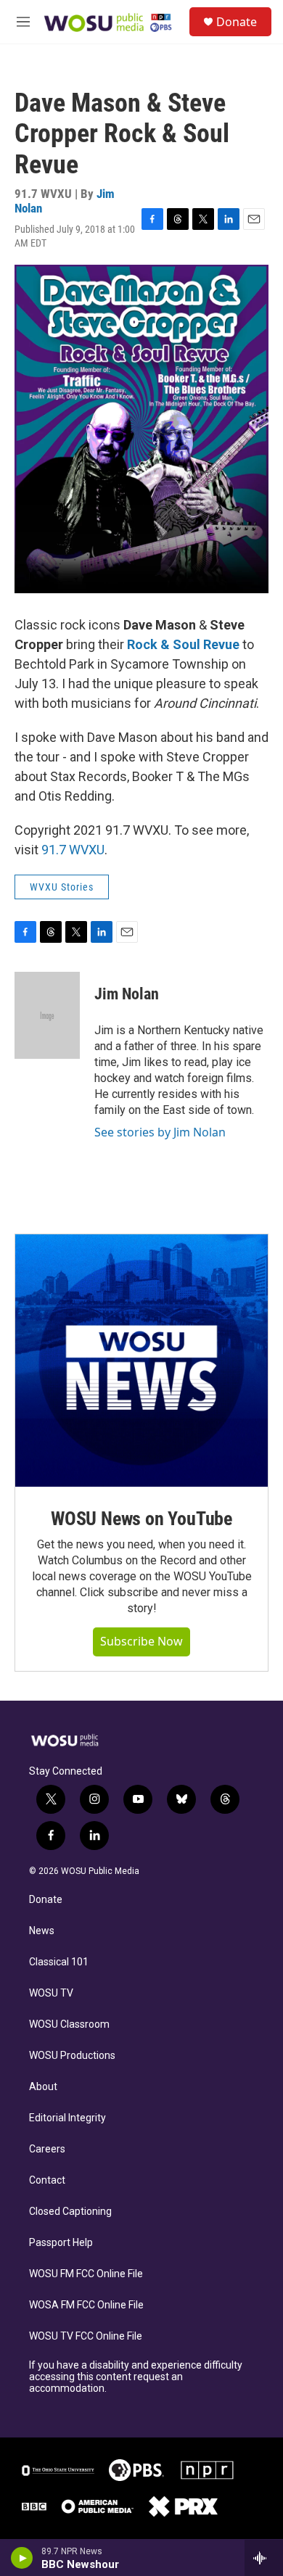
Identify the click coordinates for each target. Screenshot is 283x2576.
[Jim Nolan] (47, 1015)
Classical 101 (59, 1962)
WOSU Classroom (69, 2024)
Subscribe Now (141, 1641)
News (42, 1931)
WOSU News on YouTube (141, 1519)
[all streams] (264, 2558)
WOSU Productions (72, 2056)
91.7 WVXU (73, 850)
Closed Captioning (70, 2212)
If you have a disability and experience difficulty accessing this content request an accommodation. (136, 2377)
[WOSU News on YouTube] (141, 1361)
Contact (47, 2180)
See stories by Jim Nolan (160, 1132)
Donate (237, 22)
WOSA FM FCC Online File (86, 2305)
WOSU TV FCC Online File (86, 2336)
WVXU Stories (62, 887)
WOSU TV (51, 1993)
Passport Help (61, 2243)
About (43, 2087)
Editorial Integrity (67, 2118)
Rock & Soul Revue (183, 644)
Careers (47, 2149)
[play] (22, 2558)
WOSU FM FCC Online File (86, 2274)
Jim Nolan (127, 994)
